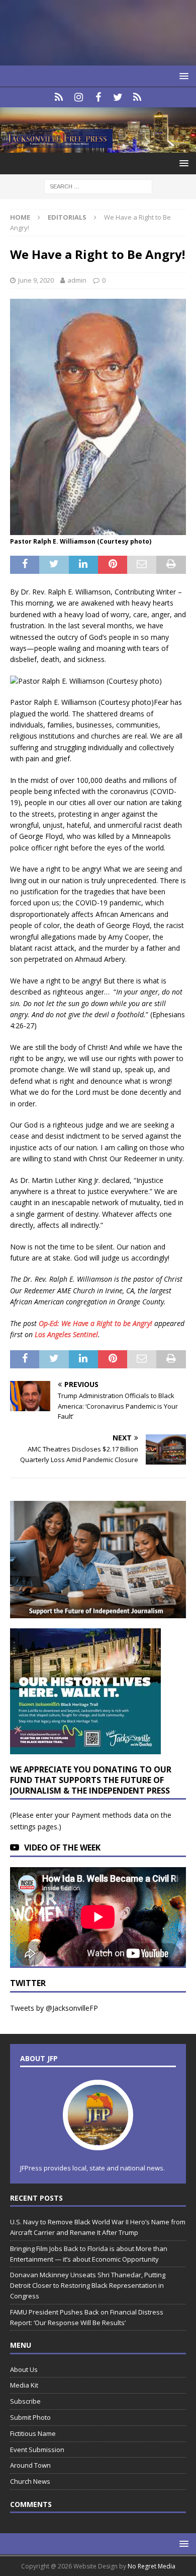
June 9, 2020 (36, 280)
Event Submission (37, 2450)
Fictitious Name (33, 2433)
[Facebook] (98, 97)
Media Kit (24, 2385)
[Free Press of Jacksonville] (98, 147)
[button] (182, 76)
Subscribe (25, 2401)
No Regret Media (152, 2566)
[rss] (137, 97)
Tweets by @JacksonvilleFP (54, 2008)
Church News (30, 2481)
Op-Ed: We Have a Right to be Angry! (95, 1323)
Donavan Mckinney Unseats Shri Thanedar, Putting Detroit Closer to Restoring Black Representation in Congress (88, 2285)
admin (77, 280)
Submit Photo (30, 2417)
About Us (24, 2369)
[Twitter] (118, 97)
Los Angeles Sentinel (66, 1334)
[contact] (59, 97)
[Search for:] (98, 186)
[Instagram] (79, 97)
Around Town (30, 2465)
